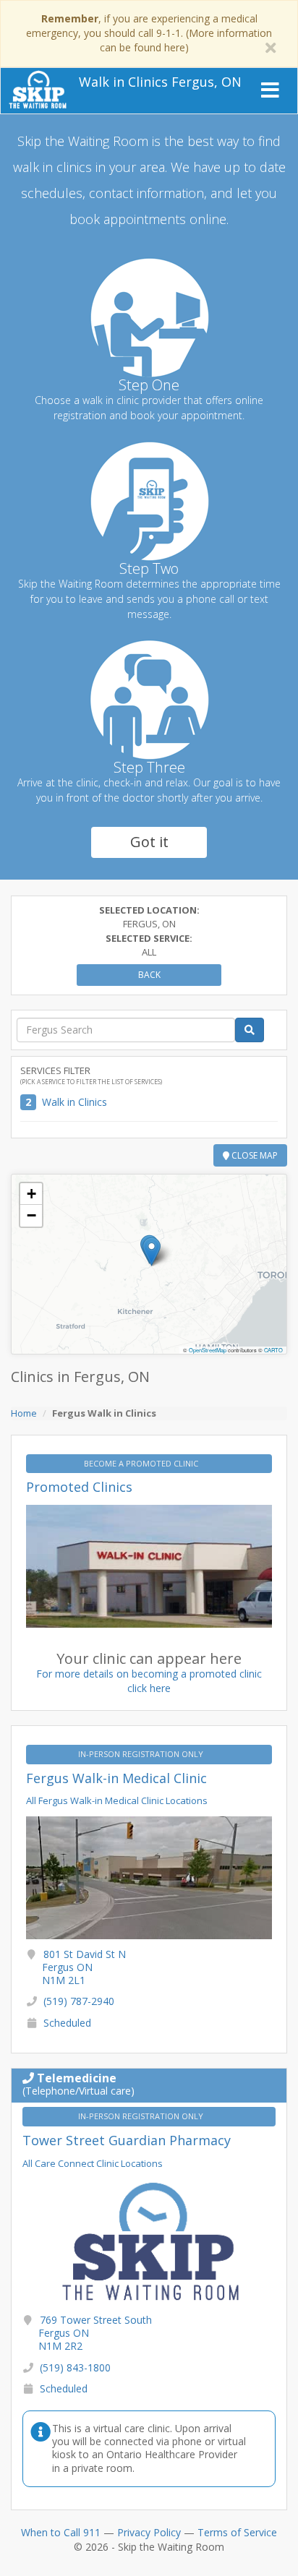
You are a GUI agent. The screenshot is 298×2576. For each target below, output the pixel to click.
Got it (149, 842)
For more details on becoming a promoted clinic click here (149, 1681)
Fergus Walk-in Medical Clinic (116, 1778)
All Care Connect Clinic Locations (93, 2163)
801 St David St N (84, 1967)
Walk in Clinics (74, 1102)
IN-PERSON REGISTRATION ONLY (142, 1754)
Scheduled (67, 2023)
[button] (152, 1251)
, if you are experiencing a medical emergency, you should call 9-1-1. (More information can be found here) (149, 33)
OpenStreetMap (208, 1350)
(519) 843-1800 (75, 2367)
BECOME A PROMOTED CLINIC (142, 1463)
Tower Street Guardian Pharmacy (127, 2140)
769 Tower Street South (95, 2333)
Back (149, 975)
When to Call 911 (61, 2532)
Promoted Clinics (79, 1487)
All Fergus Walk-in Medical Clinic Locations (117, 1800)
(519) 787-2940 (79, 2001)
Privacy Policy (149, 2532)
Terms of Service (237, 2532)
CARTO (273, 1350)
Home (24, 1413)
